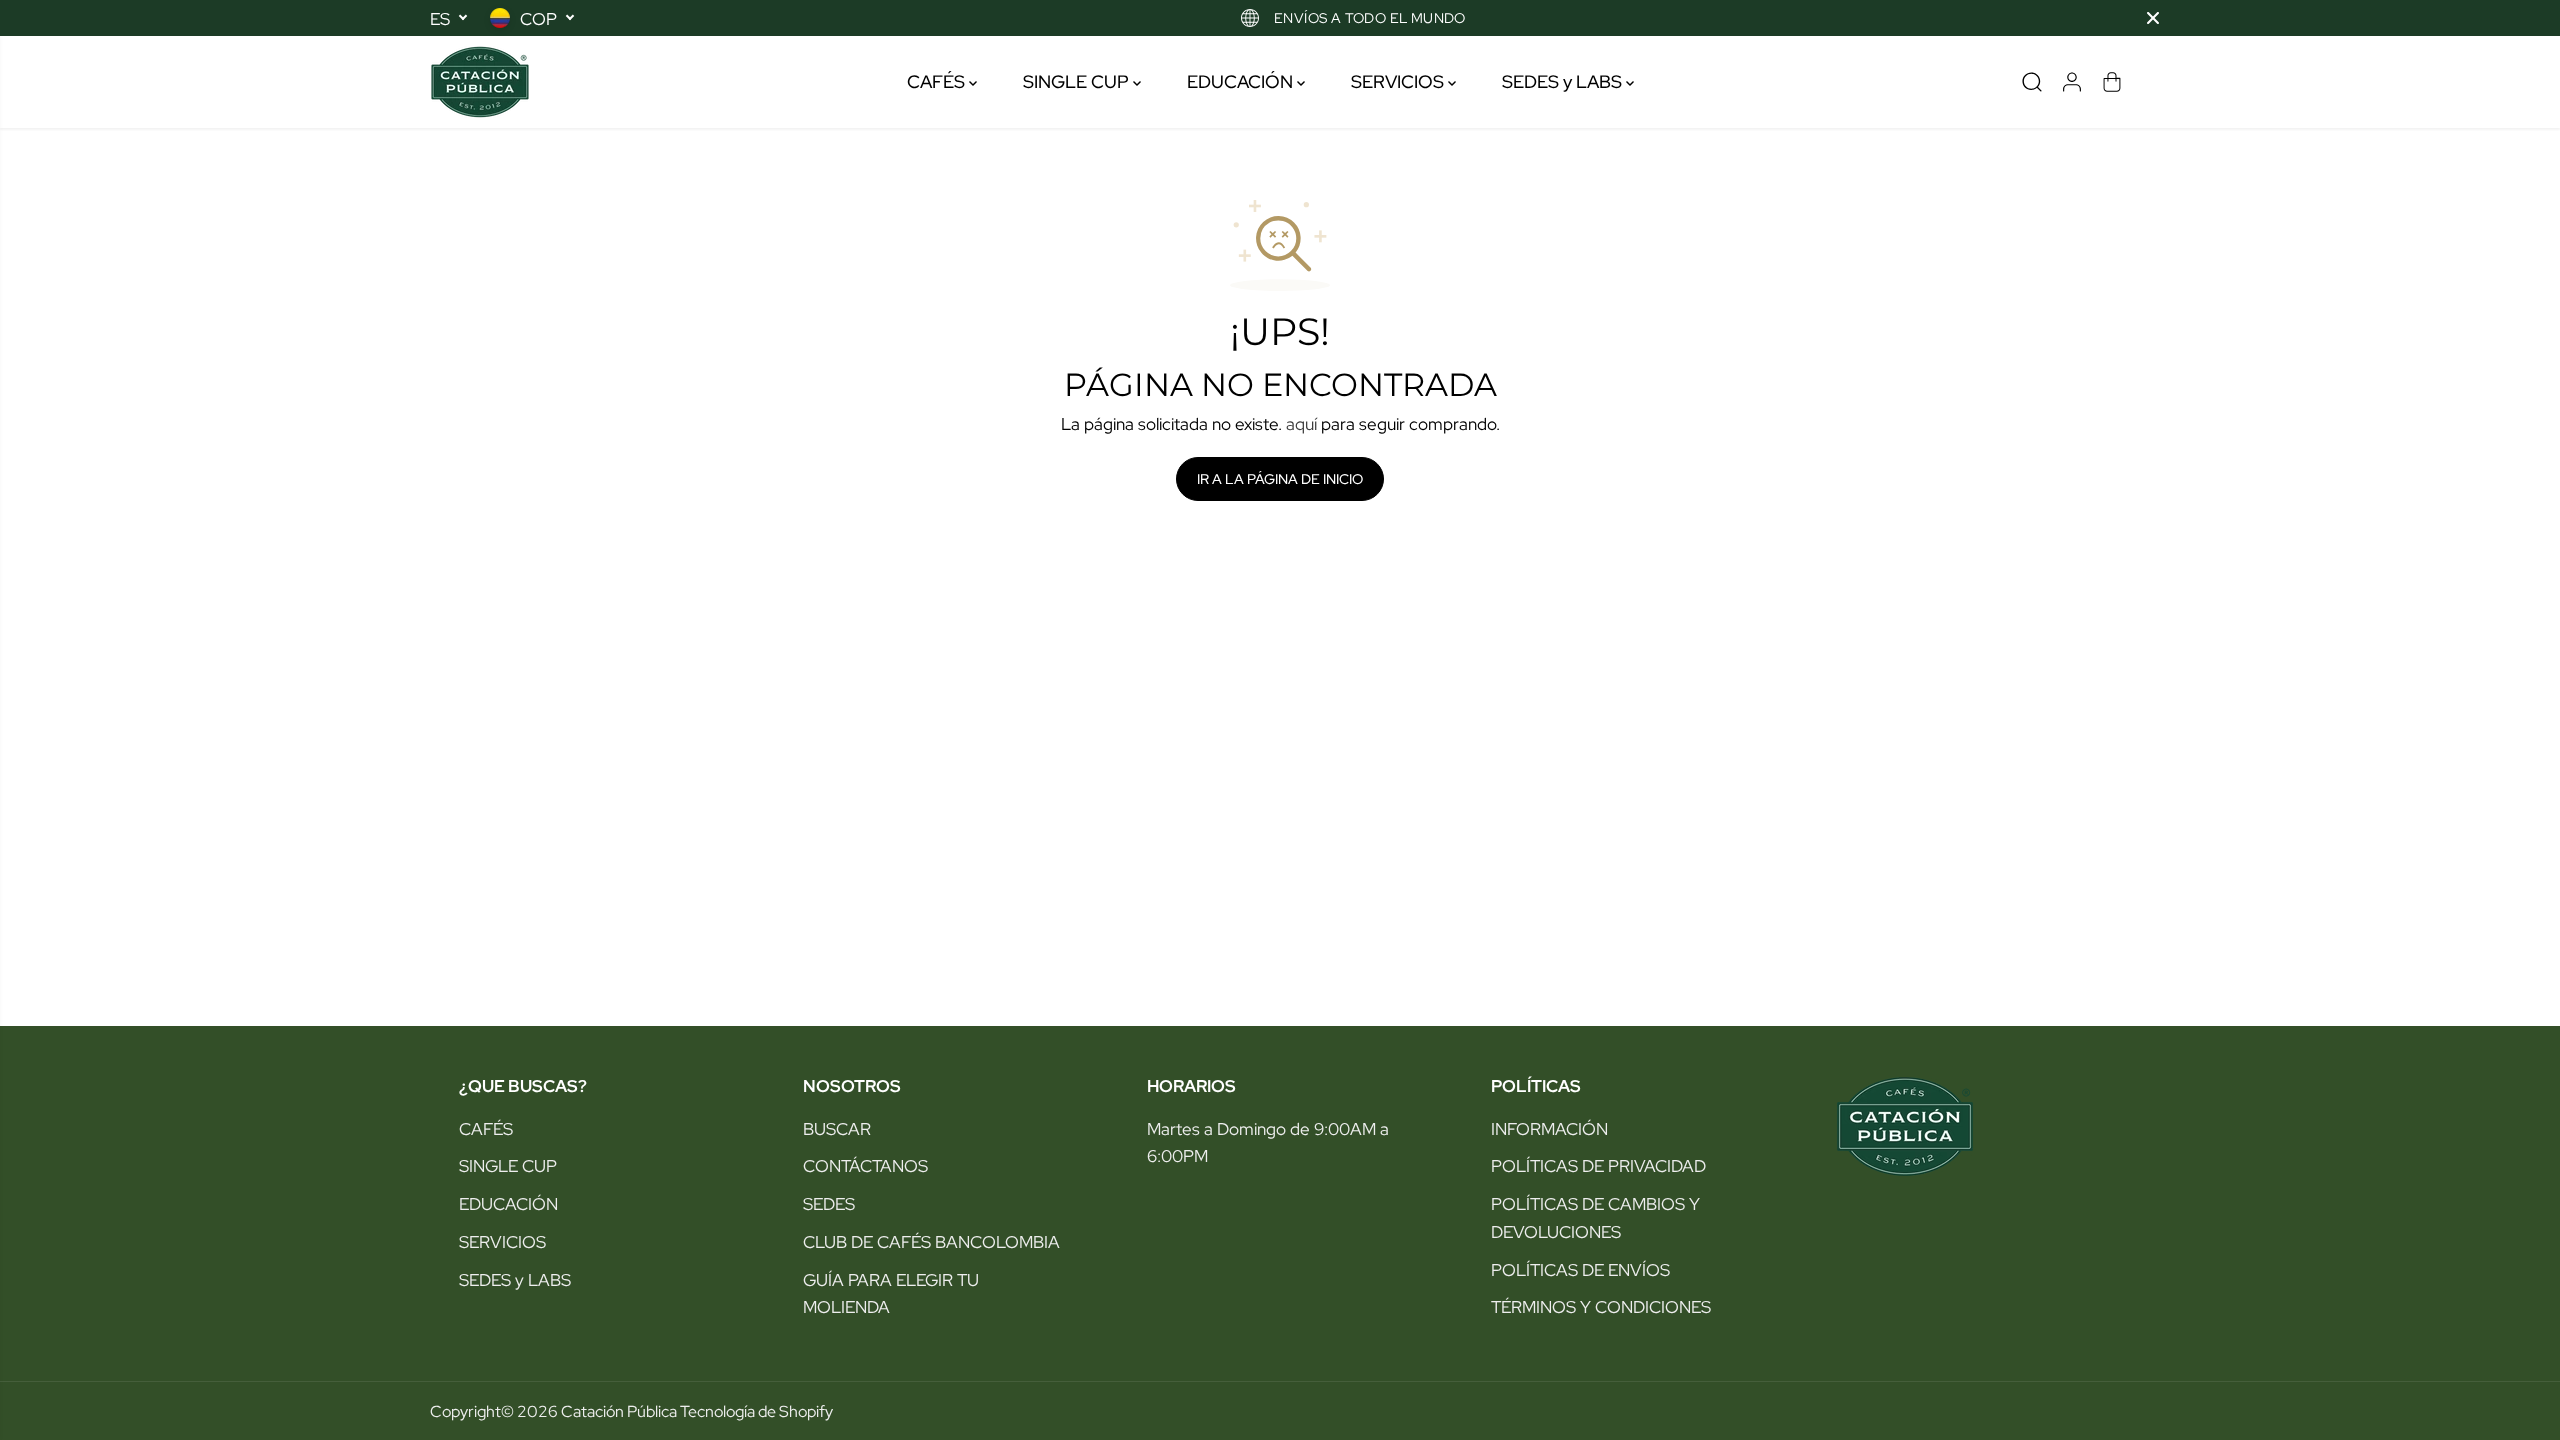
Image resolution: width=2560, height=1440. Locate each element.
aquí (1301, 423)
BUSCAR (837, 1128)
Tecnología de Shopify (756, 1411)
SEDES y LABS (1564, 81)
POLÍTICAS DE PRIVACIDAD (1598, 1165)
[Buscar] (2032, 82)
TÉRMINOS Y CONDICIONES (1601, 1306)
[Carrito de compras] (2112, 82)
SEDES (829, 1203)
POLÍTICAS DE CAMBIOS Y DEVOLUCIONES (1595, 1217)
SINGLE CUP (1078, 81)
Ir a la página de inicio (1280, 479)
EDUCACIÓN (1242, 81)
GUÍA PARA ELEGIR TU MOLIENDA (891, 1293)
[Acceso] (2072, 82)
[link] (1968, 1126)
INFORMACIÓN (1549, 1128)
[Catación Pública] (480, 82)
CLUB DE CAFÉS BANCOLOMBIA (931, 1241)
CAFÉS (938, 81)
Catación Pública (619, 1411)
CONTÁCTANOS (865, 1165)
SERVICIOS (1399, 81)
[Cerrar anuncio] (2153, 18)
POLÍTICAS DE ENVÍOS (1580, 1269)
